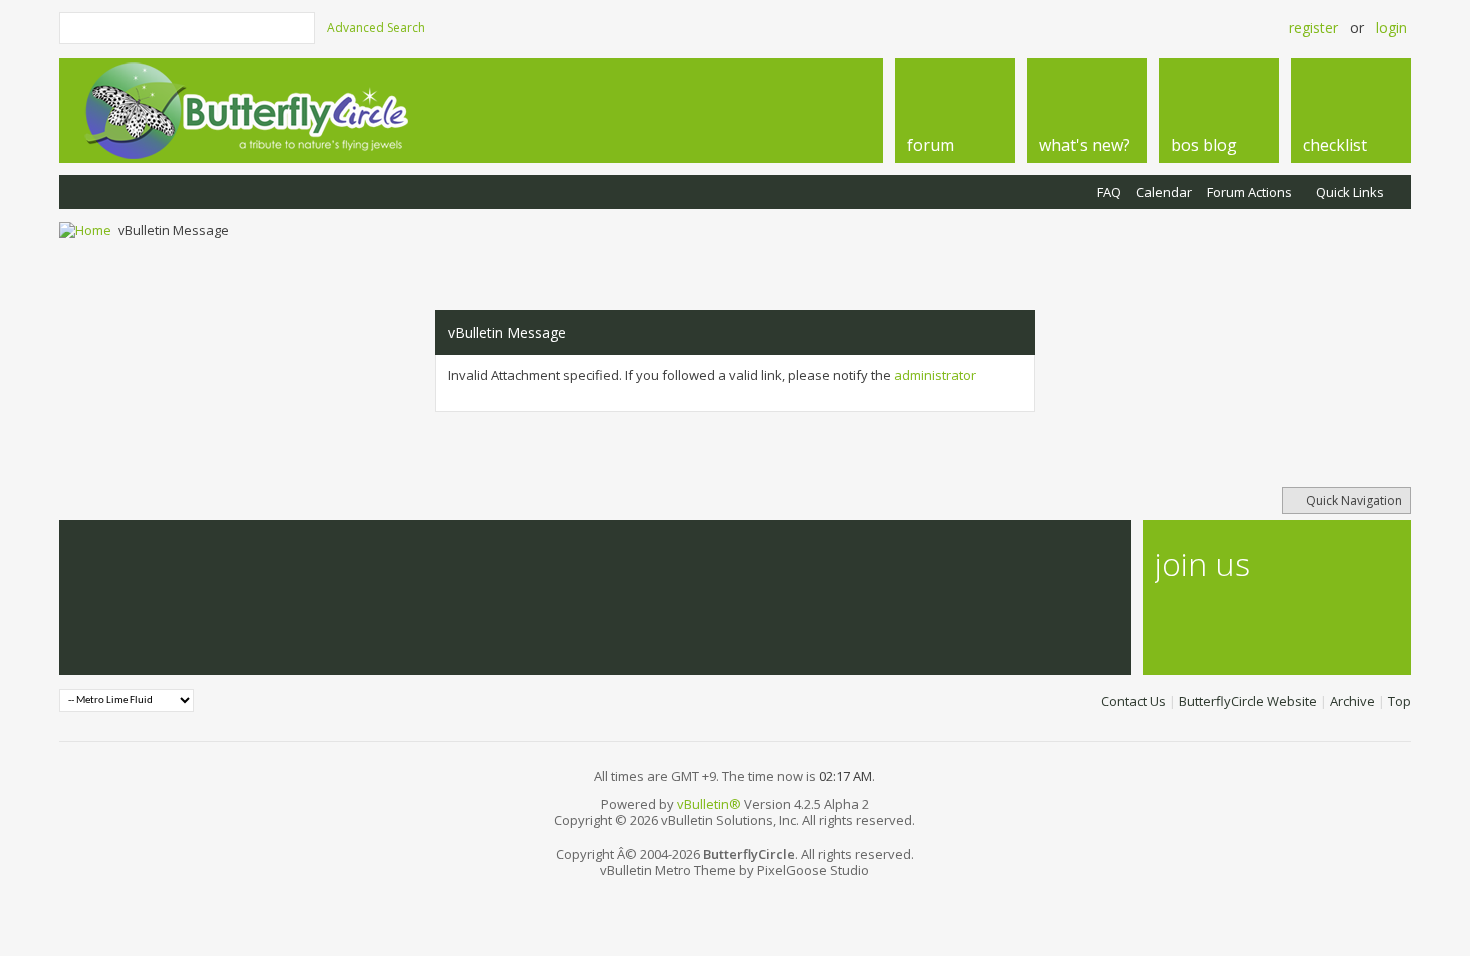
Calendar (1164, 192)
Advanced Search (376, 27)
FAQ (1109, 192)
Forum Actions (1249, 192)
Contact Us (1133, 701)
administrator (935, 375)
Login (1391, 27)
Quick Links (1350, 192)
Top (1399, 701)
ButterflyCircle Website (1248, 701)
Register (1313, 27)
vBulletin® (709, 804)
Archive (1352, 701)
